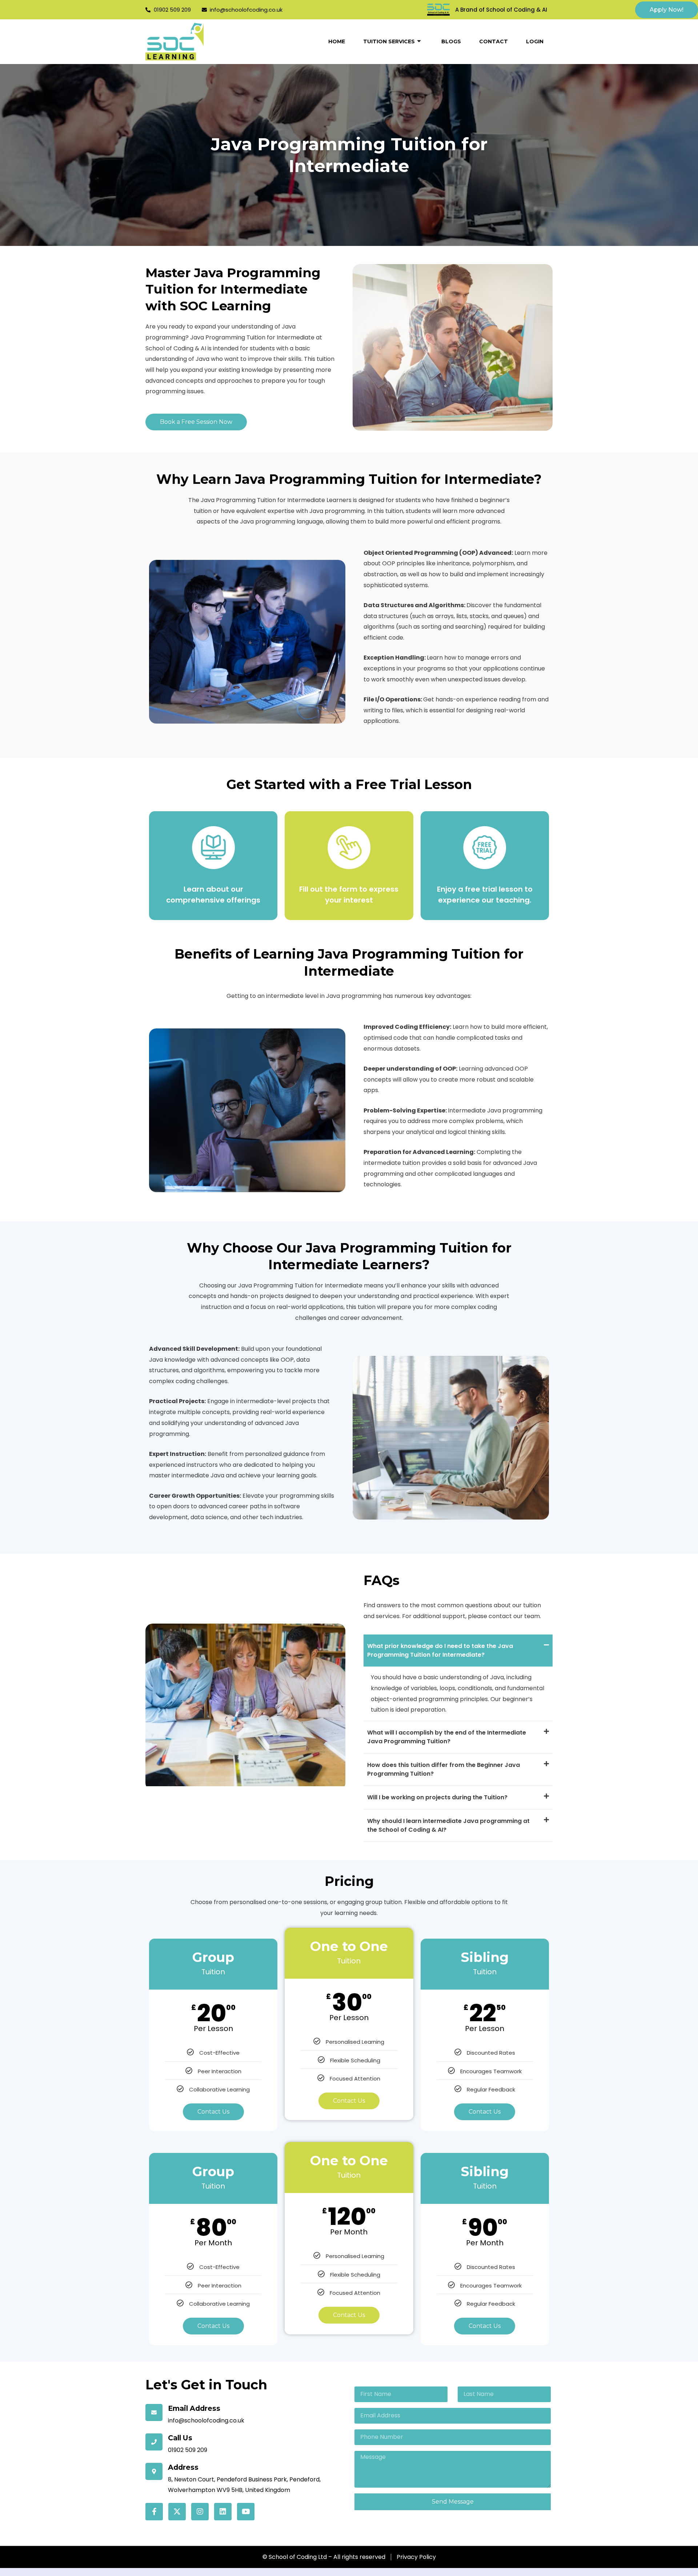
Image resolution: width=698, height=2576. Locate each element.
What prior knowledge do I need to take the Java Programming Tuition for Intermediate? (440, 1650)
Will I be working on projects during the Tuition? (437, 1797)
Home (337, 41)
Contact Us (213, 2112)
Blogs (451, 41)
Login (535, 41)
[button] (458, 1651)
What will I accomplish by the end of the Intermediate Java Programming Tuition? (447, 1737)
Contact (494, 41)
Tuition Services (389, 41)
